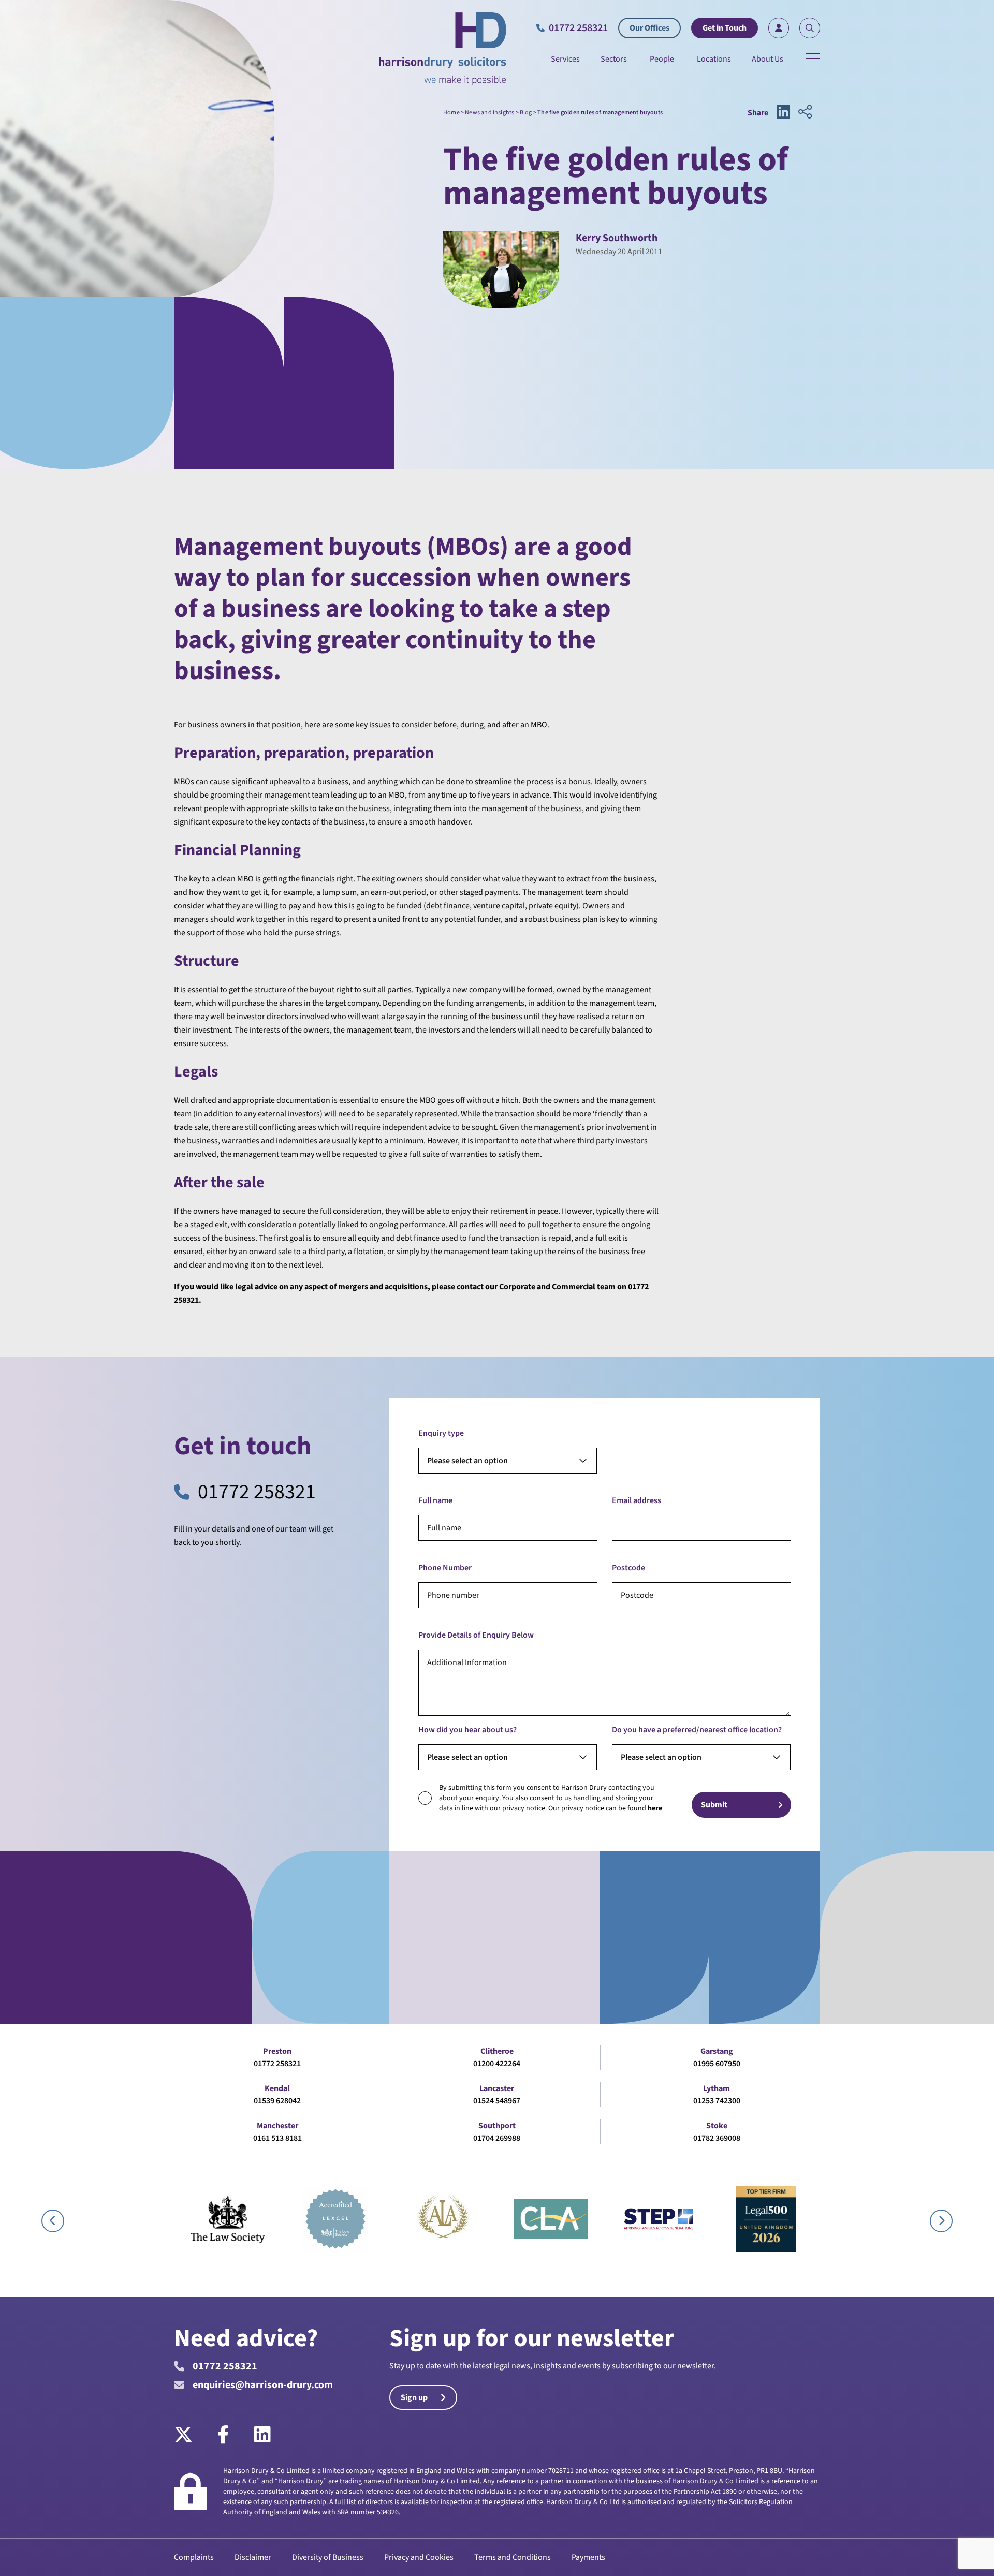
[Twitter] (189, 2435)
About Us (768, 59)
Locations (714, 59)
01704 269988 (497, 2138)
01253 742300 (717, 2101)
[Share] (805, 113)
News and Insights (489, 113)
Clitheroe (497, 2051)
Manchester (277, 2126)
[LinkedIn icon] (783, 113)
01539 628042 (277, 2101)
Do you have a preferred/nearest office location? (697, 1730)
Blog (526, 113)
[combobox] (508, 1461)
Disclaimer (253, 2557)
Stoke (717, 2126)
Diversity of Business (328, 2557)
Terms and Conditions (513, 2557)
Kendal (277, 2088)
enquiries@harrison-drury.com (263, 2385)
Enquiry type (441, 1433)
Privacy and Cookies (419, 2557)
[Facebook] (223, 2435)
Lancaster (497, 2088)
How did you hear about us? (467, 1730)
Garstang (717, 2051)
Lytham (717, 2088)
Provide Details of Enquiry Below (476, 1635)
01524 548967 (497, 2101)
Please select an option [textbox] (467, 1461)
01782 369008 (717, 2138)
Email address (637, 1500)
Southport (497, 2126)
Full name (435, 1500)
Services (565, 59)
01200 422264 (497, 2064)
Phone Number (445, 1568)
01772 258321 (257, 1492)
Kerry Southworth (617, 238)
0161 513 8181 (277, 2138)
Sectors (614, 59)
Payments (588, 2557)
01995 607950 (717, 2064)
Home (451, 113)
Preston (277, 2051)
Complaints (194, 2557)
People (662, 59)
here (655, 1808)
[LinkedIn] (262, 2435)
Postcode (628, 1568)
